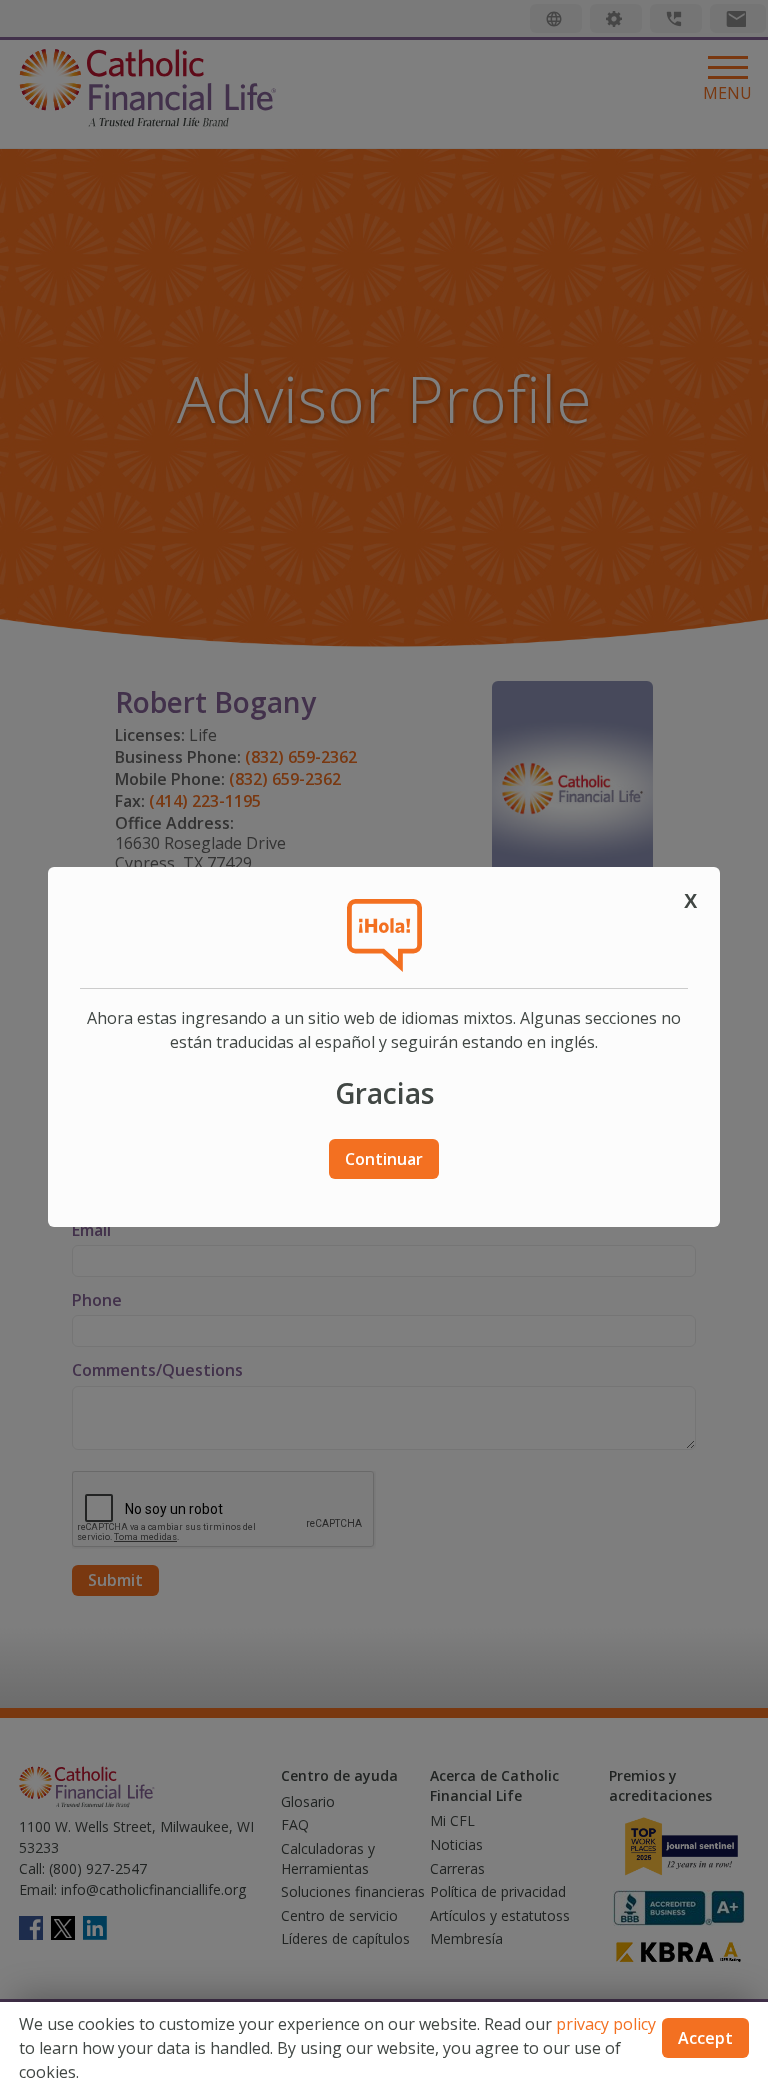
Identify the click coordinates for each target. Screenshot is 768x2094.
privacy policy (606, 2024)
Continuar (384, 1159)
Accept (705, 2038)
